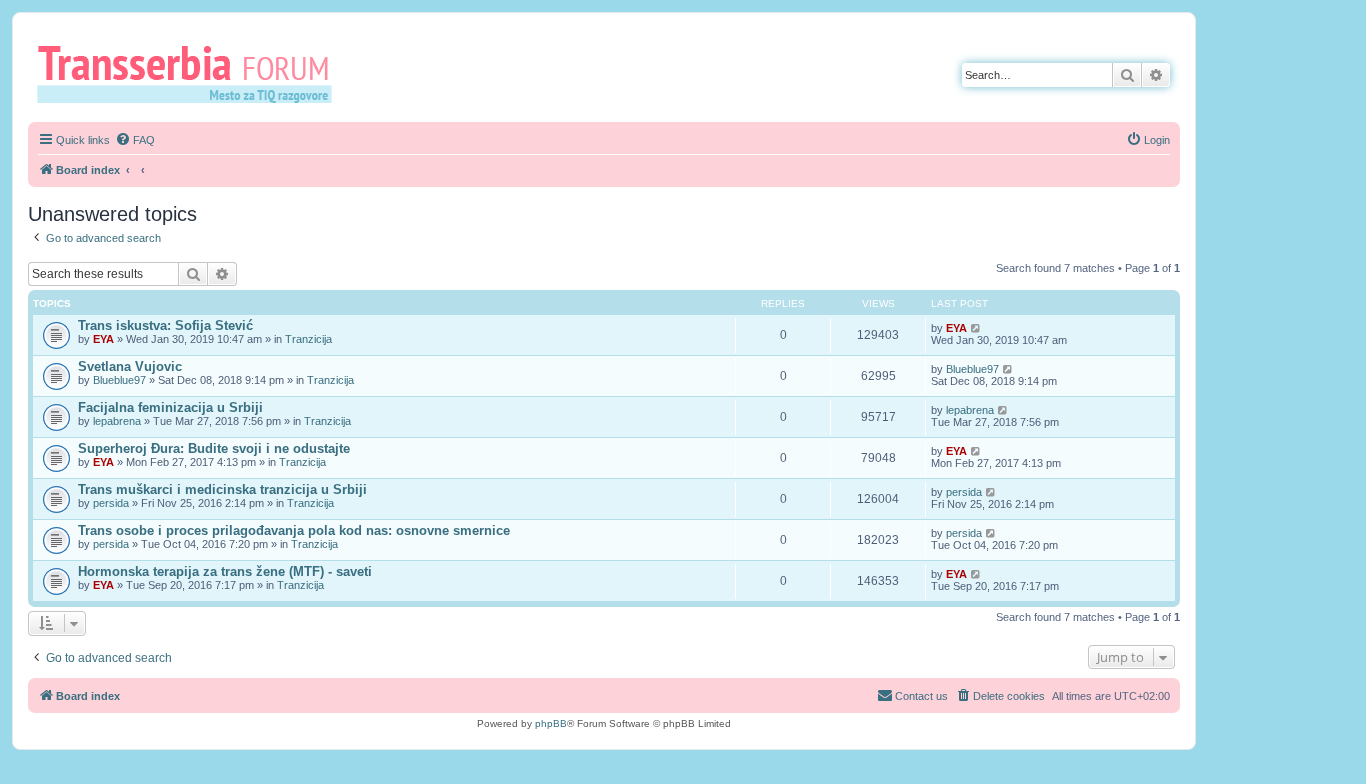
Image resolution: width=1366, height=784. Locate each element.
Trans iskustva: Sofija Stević (165, 325)
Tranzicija (308, 339)
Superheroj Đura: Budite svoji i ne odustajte (214, 448)
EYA (103, 339)
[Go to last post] (976, 328)
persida (111, 503)
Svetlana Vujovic (130, 366)
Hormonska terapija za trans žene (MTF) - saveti (225, 571)
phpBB (551, 723)
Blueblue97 (119, 380)
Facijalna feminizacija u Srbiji (170, 407)
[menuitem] (135, 140)
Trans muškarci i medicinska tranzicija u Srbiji (222, 489)
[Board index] (191, 73)
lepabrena (117, 421)
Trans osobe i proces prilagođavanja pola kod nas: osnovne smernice (294, 530)
